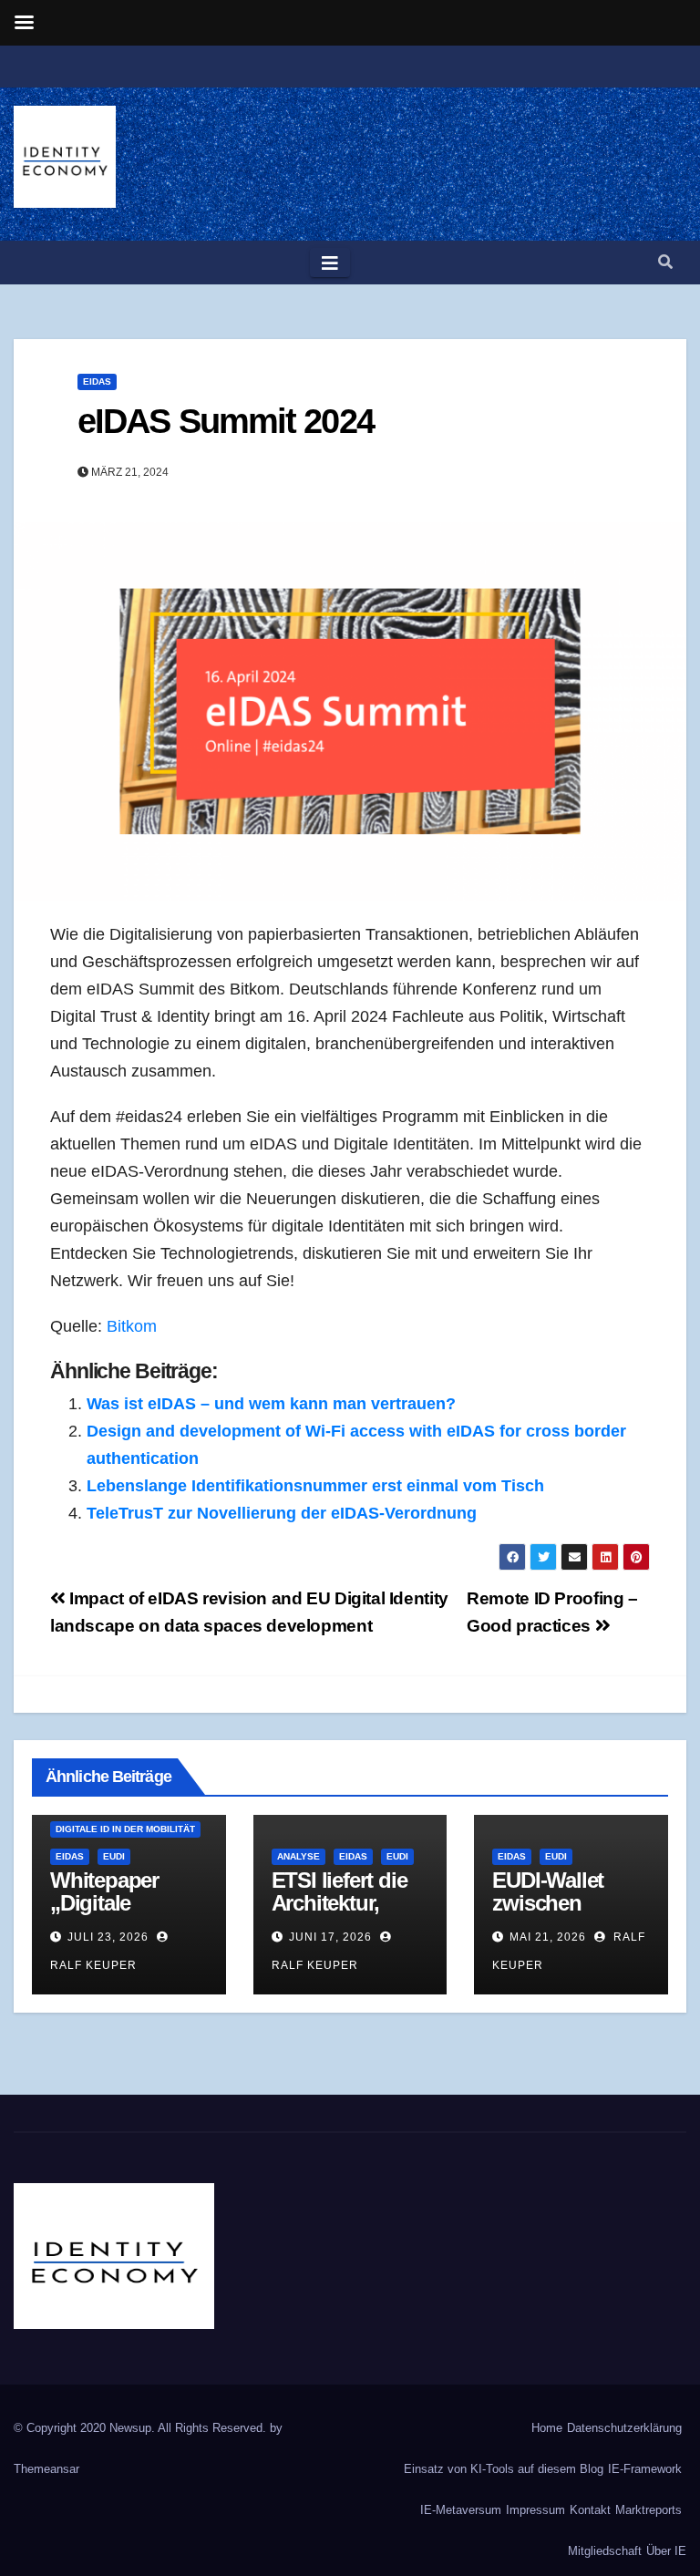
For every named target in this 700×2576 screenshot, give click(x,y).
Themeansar (46, 2469)
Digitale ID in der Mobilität (125, 1829)
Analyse (299, 1856)
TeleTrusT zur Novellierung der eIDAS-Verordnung (282, 1513)
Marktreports (649, 2510)
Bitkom (132, 1326)
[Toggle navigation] (330, 263)
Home (547, 2428)
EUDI (114, 1856)
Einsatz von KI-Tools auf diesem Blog (504, 2469)
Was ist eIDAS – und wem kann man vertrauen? (271, 1404)
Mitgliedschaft (605, 2551)
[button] (665, 262)
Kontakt (590, 2510)
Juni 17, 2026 (330, 1937)
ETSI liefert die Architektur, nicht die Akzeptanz (340, 1914)
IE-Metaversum (461, 2510)
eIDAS (97, 381)
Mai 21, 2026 (548, 1937)
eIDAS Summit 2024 (226, 421)
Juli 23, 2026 (108, 1937)
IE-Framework (645, 2469)
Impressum (535, 2510)
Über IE (666, 2551)
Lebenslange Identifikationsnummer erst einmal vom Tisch (315, 1486)
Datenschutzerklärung (624, 2428)
